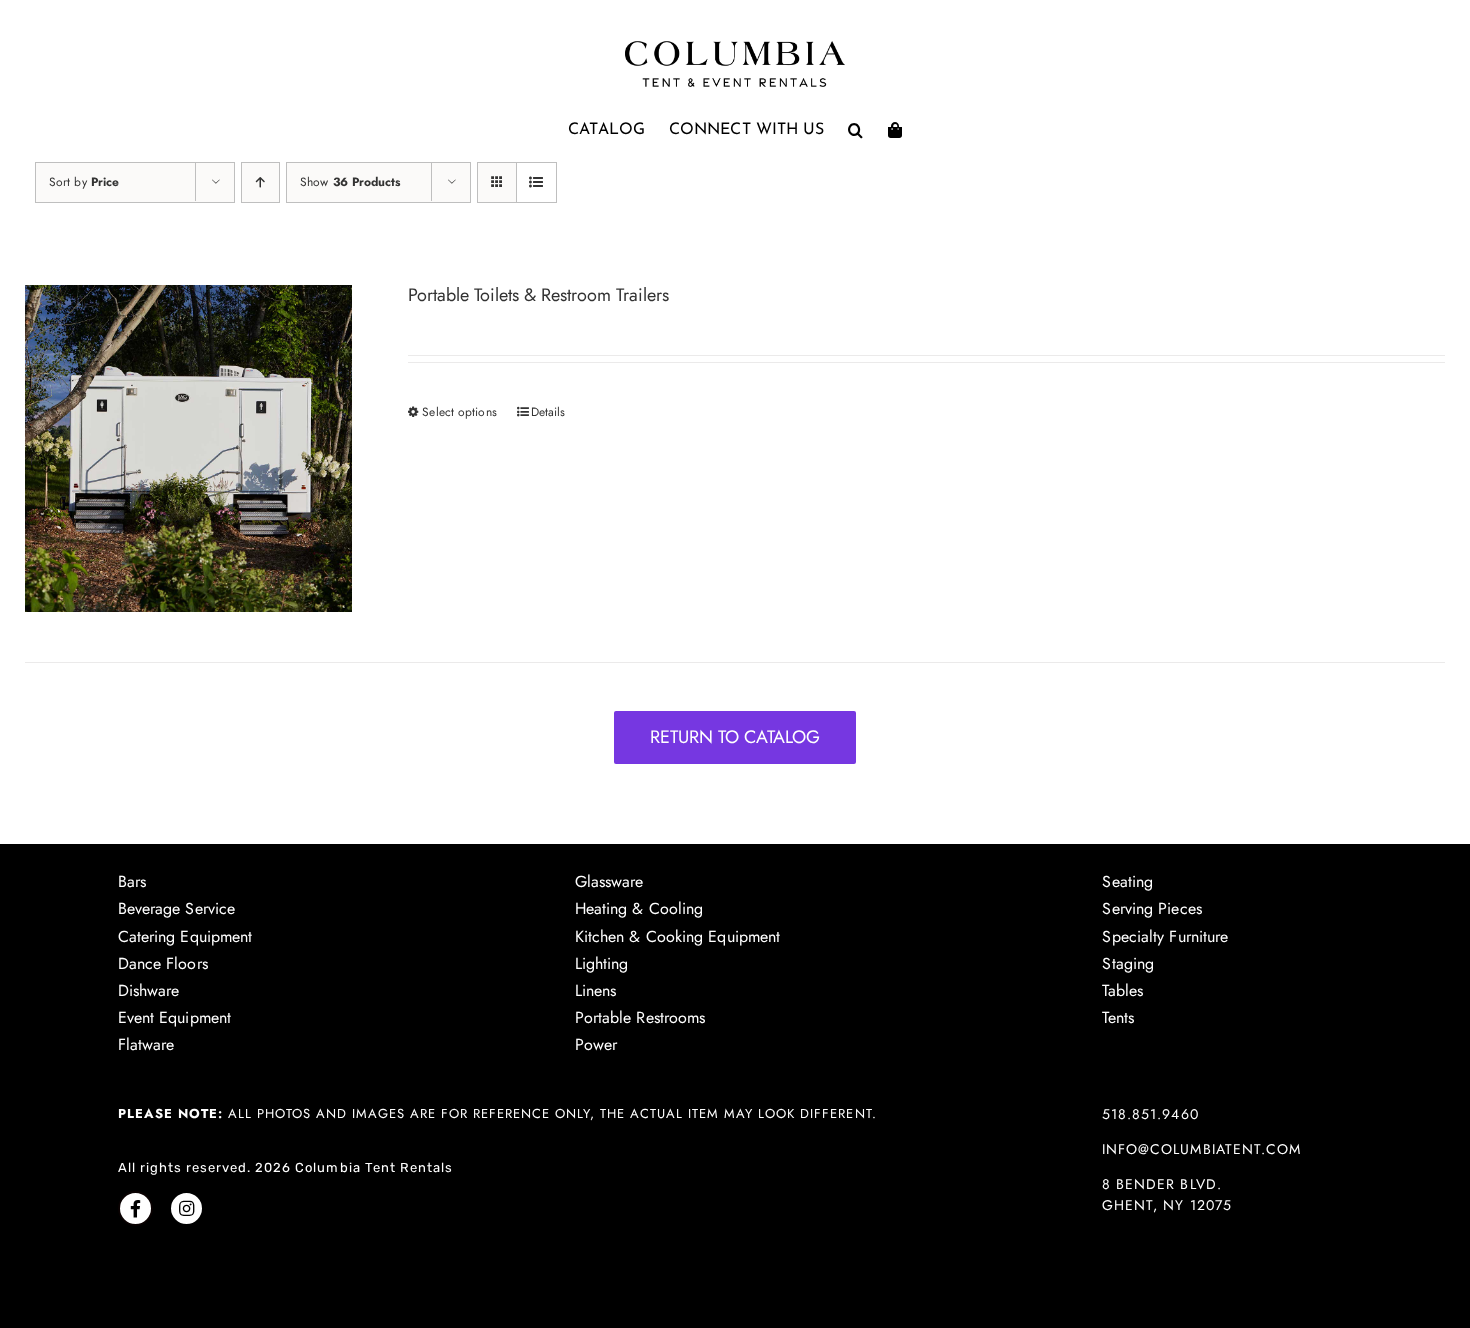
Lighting (602, 963)
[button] (855, 130)
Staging (1128, 963)
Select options (459, 412)
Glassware (609, 881)
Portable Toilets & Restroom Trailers (538, 295)
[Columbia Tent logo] (735, 46)
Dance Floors (163, 963)
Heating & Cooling (639, 908)
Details (548, 412)
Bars (132, 881)
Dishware (149, 990)
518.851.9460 (1150, 1114)
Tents (1118, 1017)
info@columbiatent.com (1201, 1149)
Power (596, 1044)
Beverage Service (177, 908)
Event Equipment (175, 1017)
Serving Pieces (1151, 908)
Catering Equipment (185, 936)
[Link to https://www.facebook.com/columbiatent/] (135, 1208)
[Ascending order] (260, 182)
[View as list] (536, 182)
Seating (1127, 881)
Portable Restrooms (640, 1017)
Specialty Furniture (1165, 936)
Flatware (146, 1044)
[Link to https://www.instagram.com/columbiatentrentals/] (186, 1208)
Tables (1122, 990)
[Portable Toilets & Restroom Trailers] (188, 448)
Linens (596, 990)
